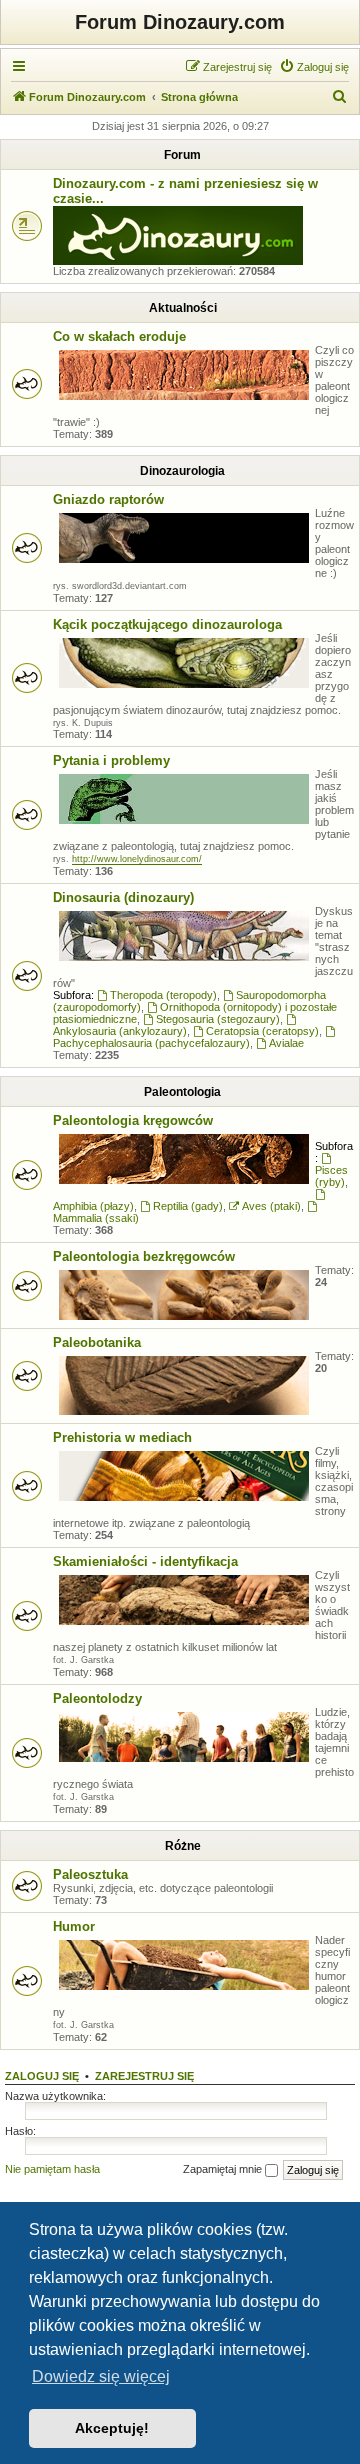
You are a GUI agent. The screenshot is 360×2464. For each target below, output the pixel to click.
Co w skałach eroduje (119, 336)
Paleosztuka (90, 1874)
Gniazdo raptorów (108, 499)
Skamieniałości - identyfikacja (145, 1561)
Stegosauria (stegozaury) (218, 1019)
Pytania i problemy (111, 760)
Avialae (286, 1043)
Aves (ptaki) (271, 1206)
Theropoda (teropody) (163, 995)
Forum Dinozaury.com (180, 22)
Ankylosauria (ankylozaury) (120, 1031)
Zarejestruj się (144, 2076)
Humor (74, 1926)
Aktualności (183, 308)
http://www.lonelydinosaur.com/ (137, 859)
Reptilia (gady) (188, 1206)
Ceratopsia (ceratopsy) (262, 1031)
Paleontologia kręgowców (133, 1120)
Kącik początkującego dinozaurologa (167, 624)
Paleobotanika (97, 1342)
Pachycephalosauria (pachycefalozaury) (151, 1043)
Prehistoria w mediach (122, 1437)
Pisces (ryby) (331, 1176)
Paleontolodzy (97, 1698)
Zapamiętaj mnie (224, 2169)
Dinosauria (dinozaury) (123, 897)
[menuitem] (314, 67)
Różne (183, 1846)
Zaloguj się (42, 2076)
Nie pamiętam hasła (52, 2169)
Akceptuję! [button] (112, 2428)
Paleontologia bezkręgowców (144, 1256)
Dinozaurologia (182, 471)
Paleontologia (182, 1092)
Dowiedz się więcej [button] (101, 2376)
